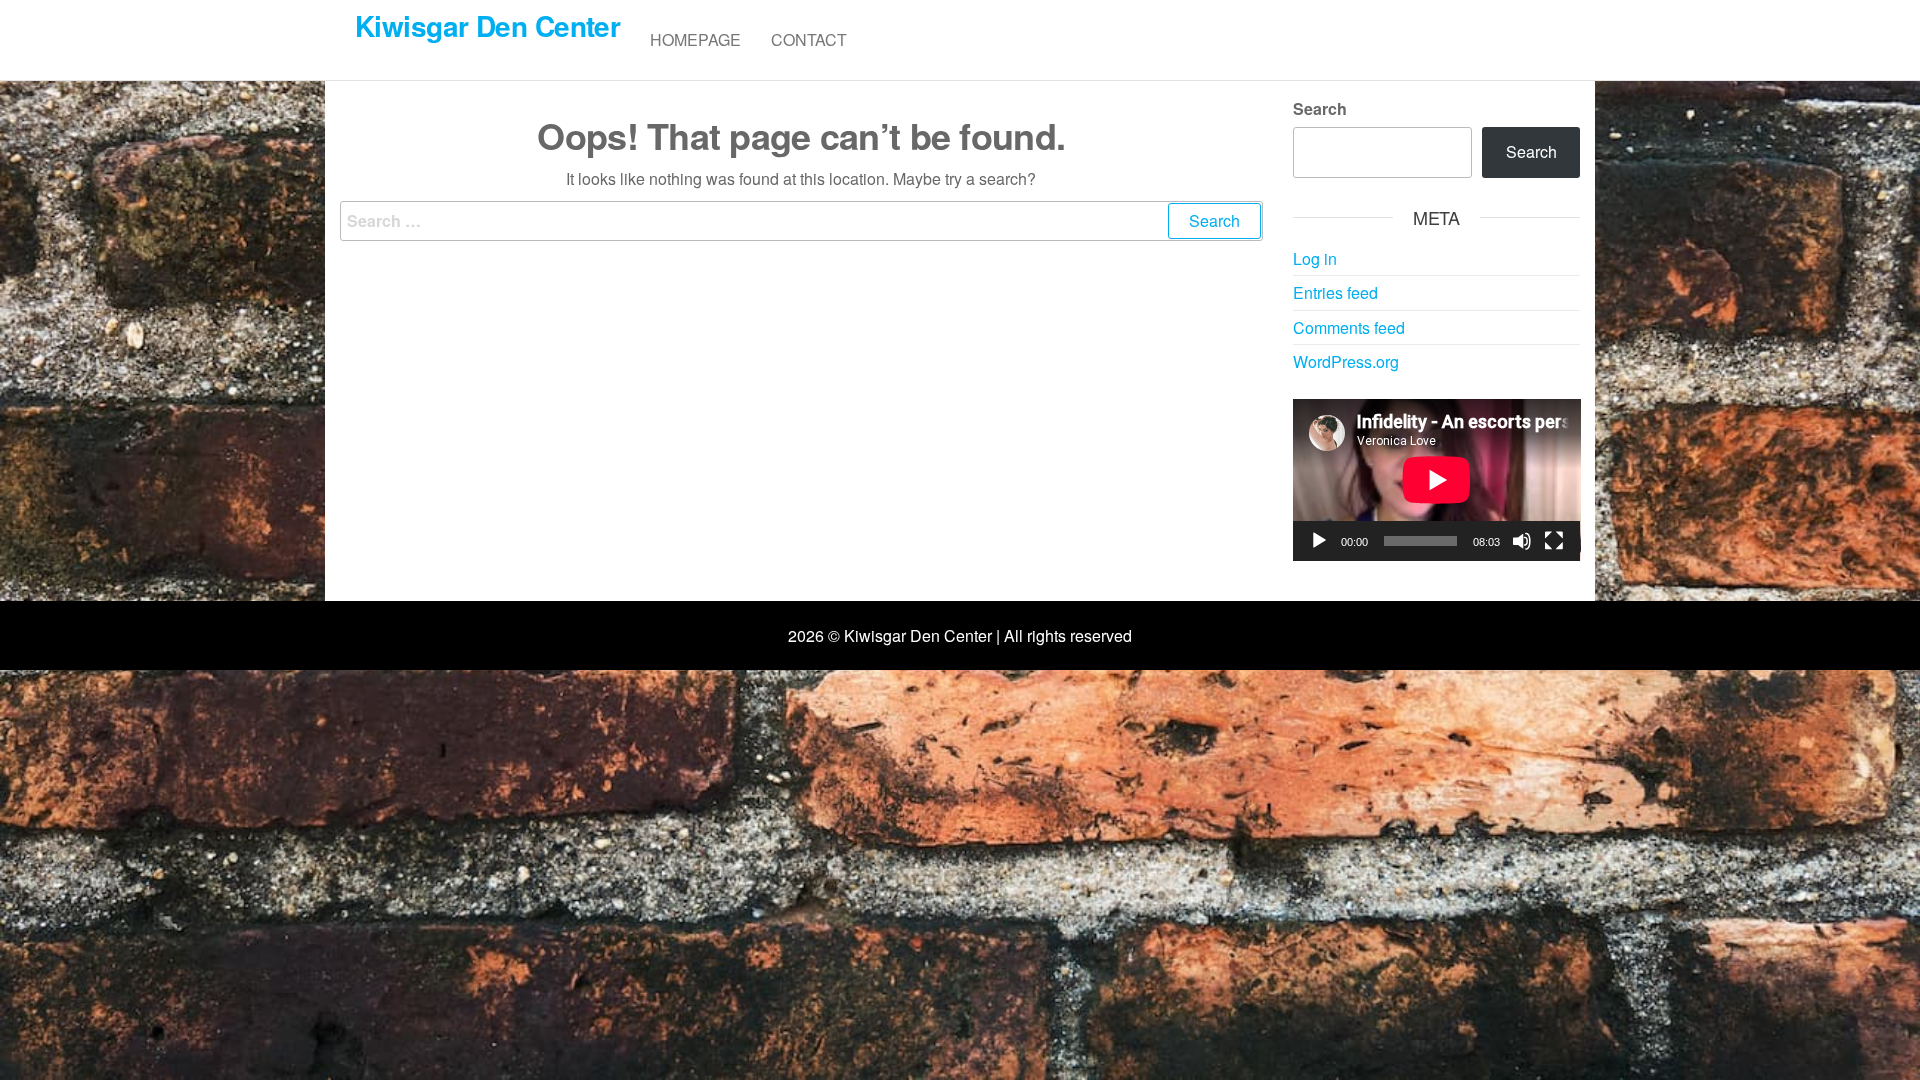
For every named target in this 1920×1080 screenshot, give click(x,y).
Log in (1315, 258)
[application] (1437, 480)
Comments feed (1349, 327)
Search (1320, 108)
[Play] (1319, 541)
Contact (809, 39)
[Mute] (1522, 541)
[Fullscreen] (1554, 541)
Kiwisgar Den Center (487, 25)
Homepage (695, 39)
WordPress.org (1346, 361)
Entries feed (1335, 292)
